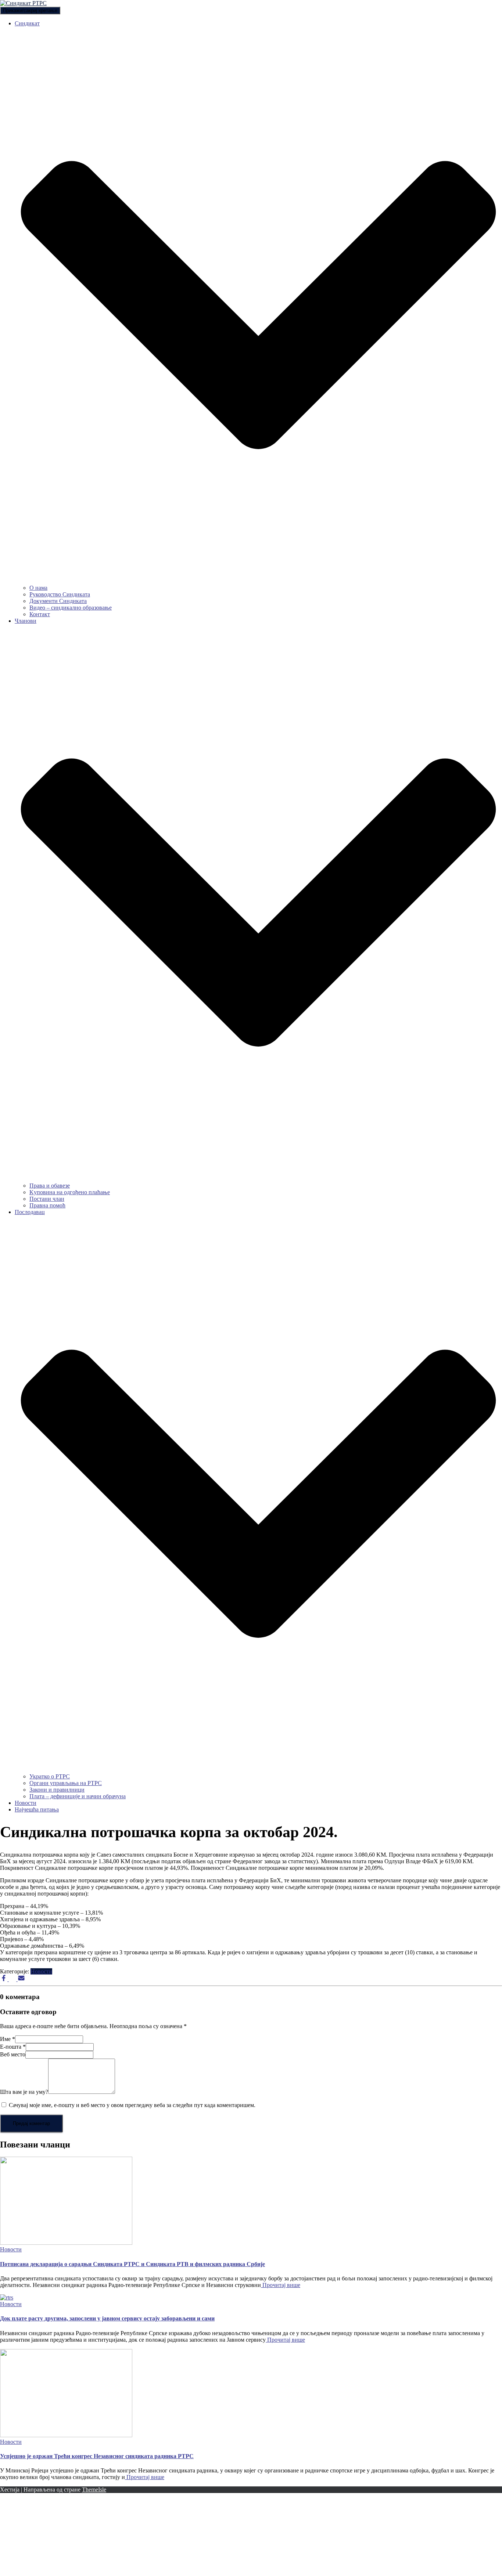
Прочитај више (281, 2285)
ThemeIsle (94, 2490)
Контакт (40, 614)
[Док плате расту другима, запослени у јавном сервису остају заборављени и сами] (7, 2297)
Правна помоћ (47, 1205)
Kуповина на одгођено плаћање (70, 1192)
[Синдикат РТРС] (23, 3)
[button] (258, 581)
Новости (26, 1803)
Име (8, 2039)
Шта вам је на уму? (24, 2092)
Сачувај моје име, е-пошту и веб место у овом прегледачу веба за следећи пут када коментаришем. (132, 2105)
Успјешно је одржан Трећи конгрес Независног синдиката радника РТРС (97, 2456)
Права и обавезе (50, 1186)
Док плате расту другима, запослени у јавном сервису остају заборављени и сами (107, 2318)
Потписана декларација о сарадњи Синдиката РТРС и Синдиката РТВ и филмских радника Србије (132, 2264)
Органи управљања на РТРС (66, 1783)
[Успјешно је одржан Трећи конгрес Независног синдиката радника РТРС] (66, 2435)
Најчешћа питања (37, 1809)
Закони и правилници (57, 1790)
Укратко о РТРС (50, 1776)
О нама (38, 588)
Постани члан (47, 1199)
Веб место (13, 2054)
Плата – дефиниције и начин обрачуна (78, 1796)
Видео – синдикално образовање (71, 608)
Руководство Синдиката (60, 594)
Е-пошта (13, 2047)
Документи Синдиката (58, 601)
